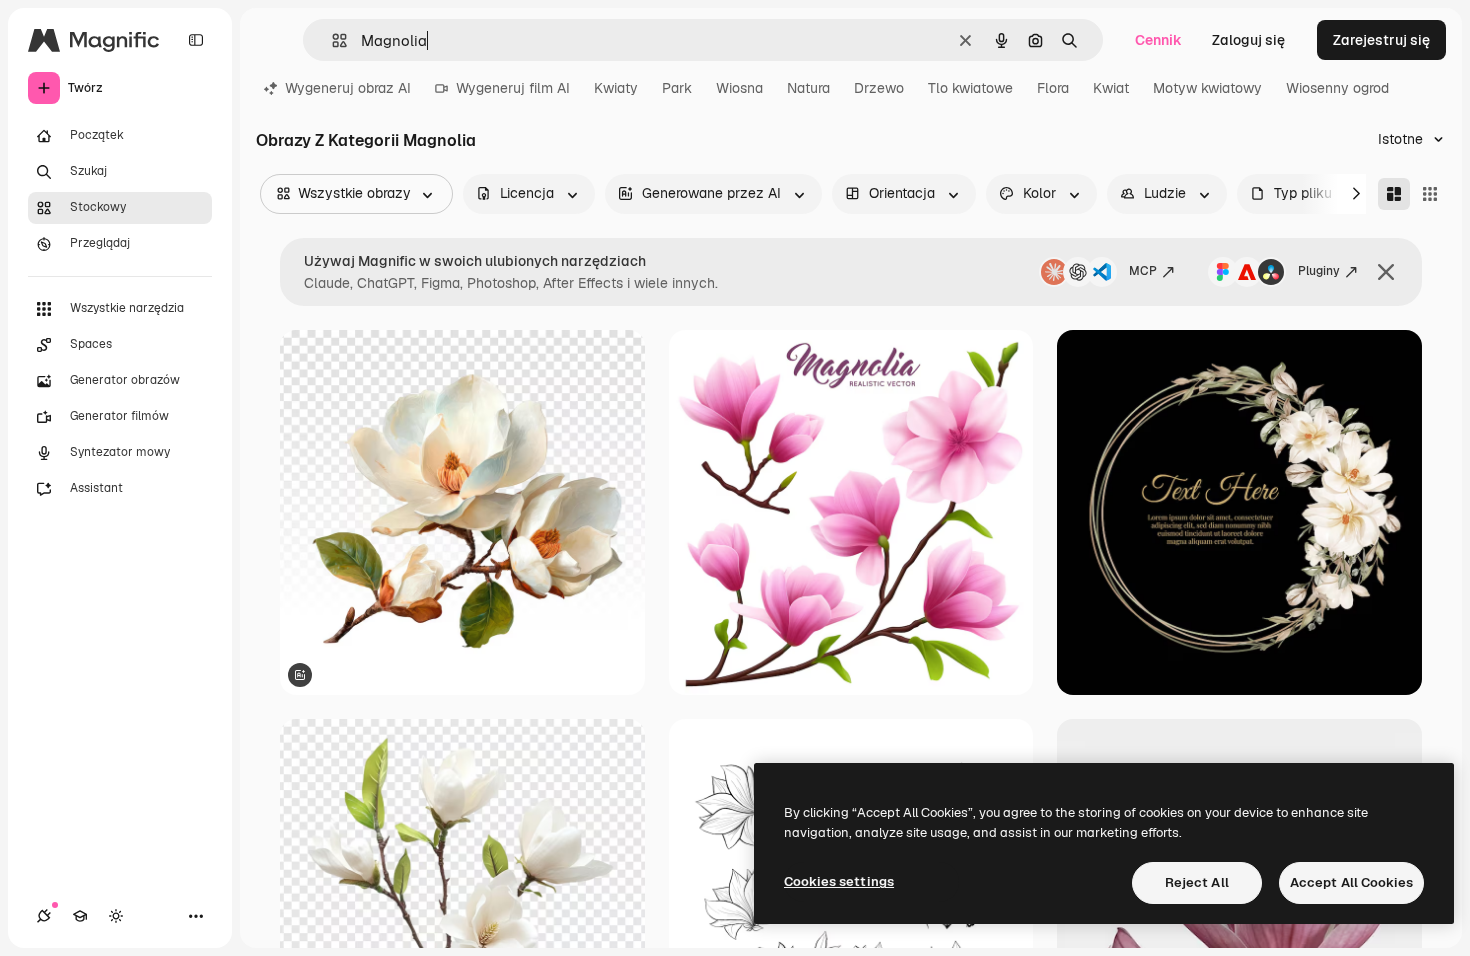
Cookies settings (839, 881)
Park (677, 88)
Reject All (1197, 882)
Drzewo (879, 88)
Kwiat (1111, 88)
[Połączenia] (44, 916)
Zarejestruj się (1381, 40)
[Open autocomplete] (331, 40)
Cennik (1158, 40)
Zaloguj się (1248, 40)
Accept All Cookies (1351, 882)
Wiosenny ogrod (1337, 88)
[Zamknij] (1386, 272)
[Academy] (80, 916)
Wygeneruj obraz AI (348, 88)
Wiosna (739, 88)
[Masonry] (1394, 194)
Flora (1053, 88)
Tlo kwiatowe (970, 88)
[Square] (1430, 194)
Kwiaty (616, 88)
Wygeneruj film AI (513, 88)
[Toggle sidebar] (196, 40)
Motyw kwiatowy (1207, 88)
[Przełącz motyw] (116, 916)
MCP (1143, 271)
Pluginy (1319, 271)
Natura (808, 88)
